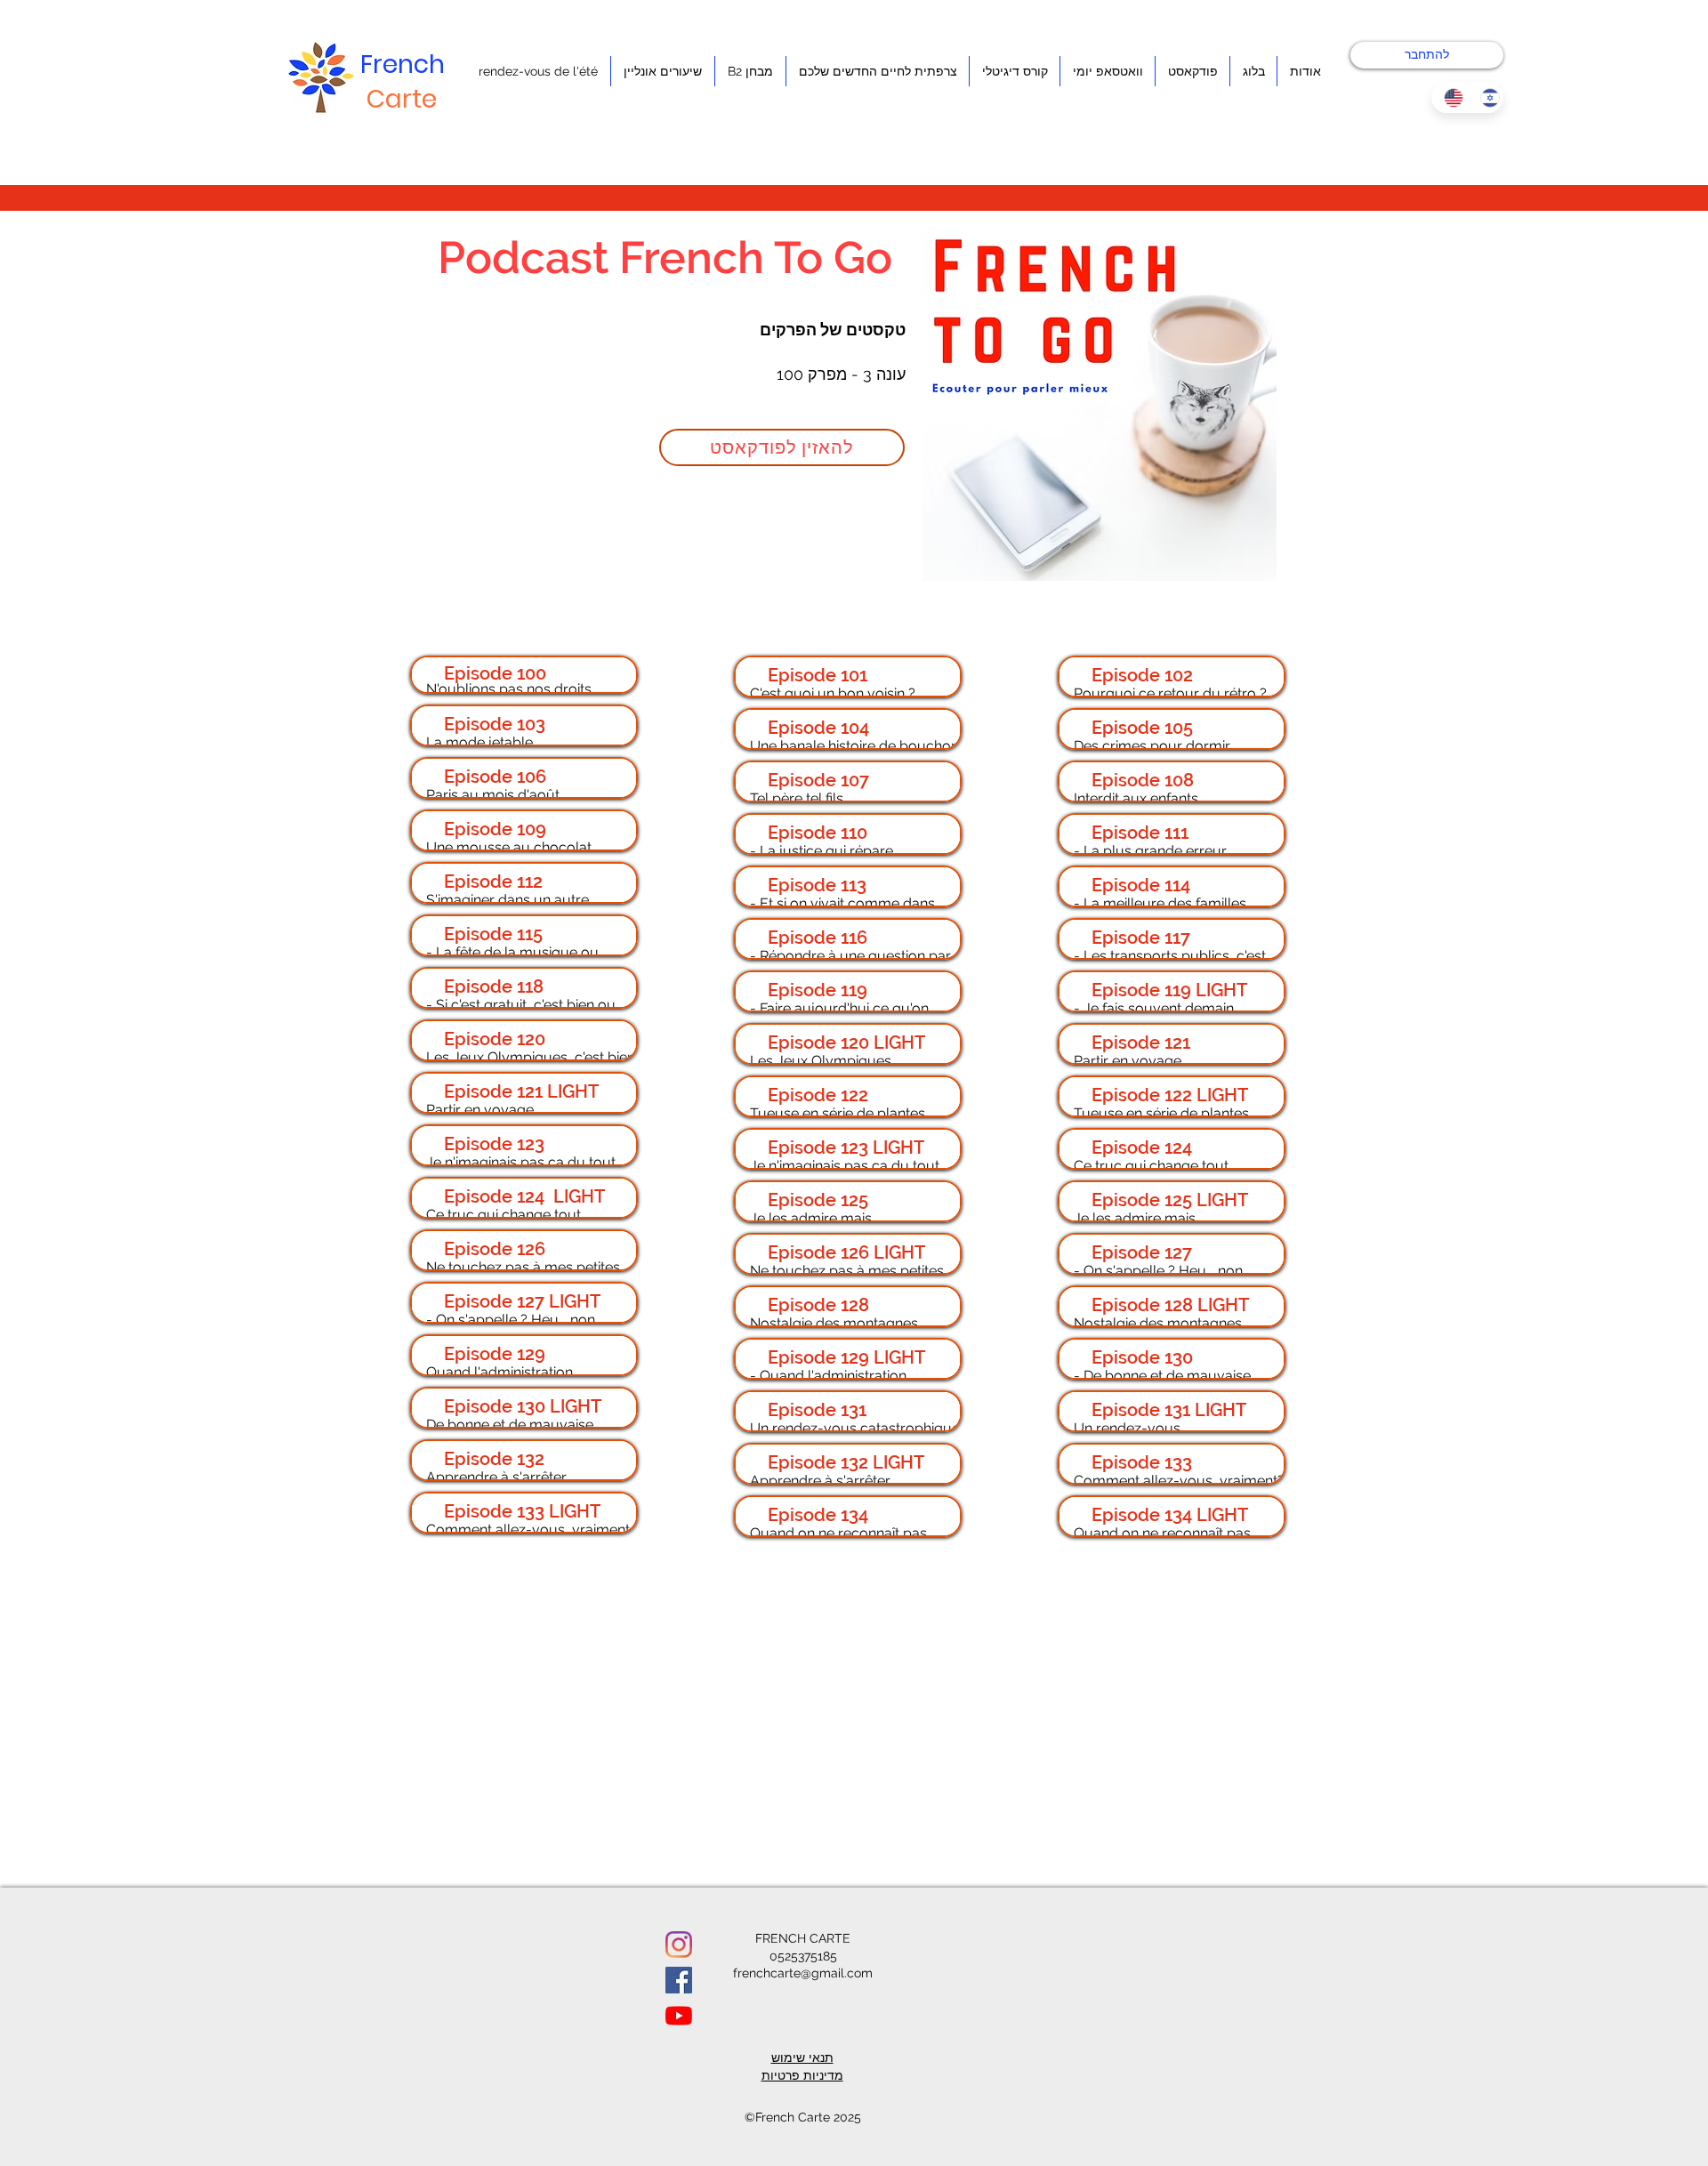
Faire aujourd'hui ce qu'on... (848, 1008)
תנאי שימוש (802, 2057)
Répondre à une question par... (858, 956)
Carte (402, 99)
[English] (1449, 97)
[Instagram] (679, 1945)
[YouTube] (679, 2016)
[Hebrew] (1485, 97)
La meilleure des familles (1165, 903)
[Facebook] (679, 1980)
